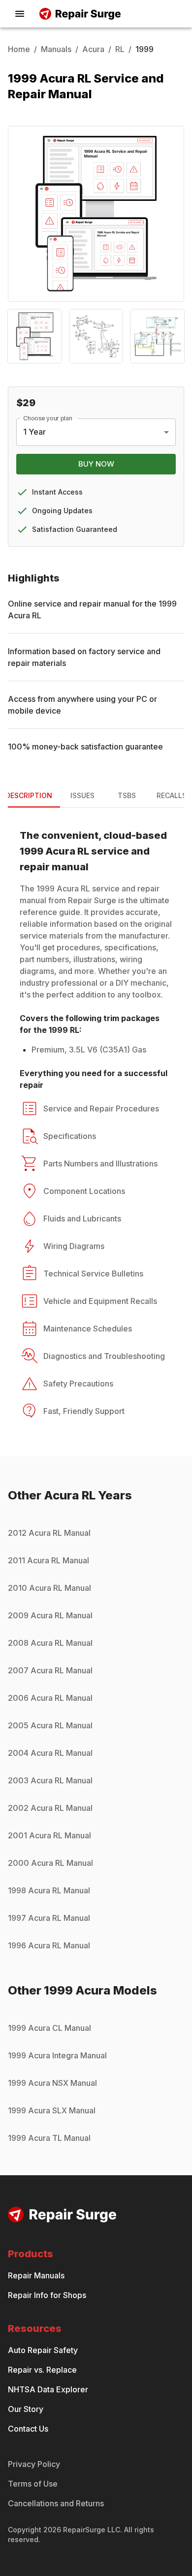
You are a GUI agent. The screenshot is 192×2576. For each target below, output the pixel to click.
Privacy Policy (34, 2464)
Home (19, 49)
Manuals (56, 49)
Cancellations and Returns (56, 2503)
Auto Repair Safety (43, 2350)
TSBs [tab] (127, 795)
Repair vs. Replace (42, 2370)
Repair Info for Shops (47, 2295)
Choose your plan (48, 418)
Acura (93, 49)
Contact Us (28, 2429)
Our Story (26, 2409)
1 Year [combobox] (34, 432)
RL (120, 49)
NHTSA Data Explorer (48, 2389)
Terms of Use (33, 2484)
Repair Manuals (36, 2275)
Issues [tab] (82, 795)
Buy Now (96, 464)
